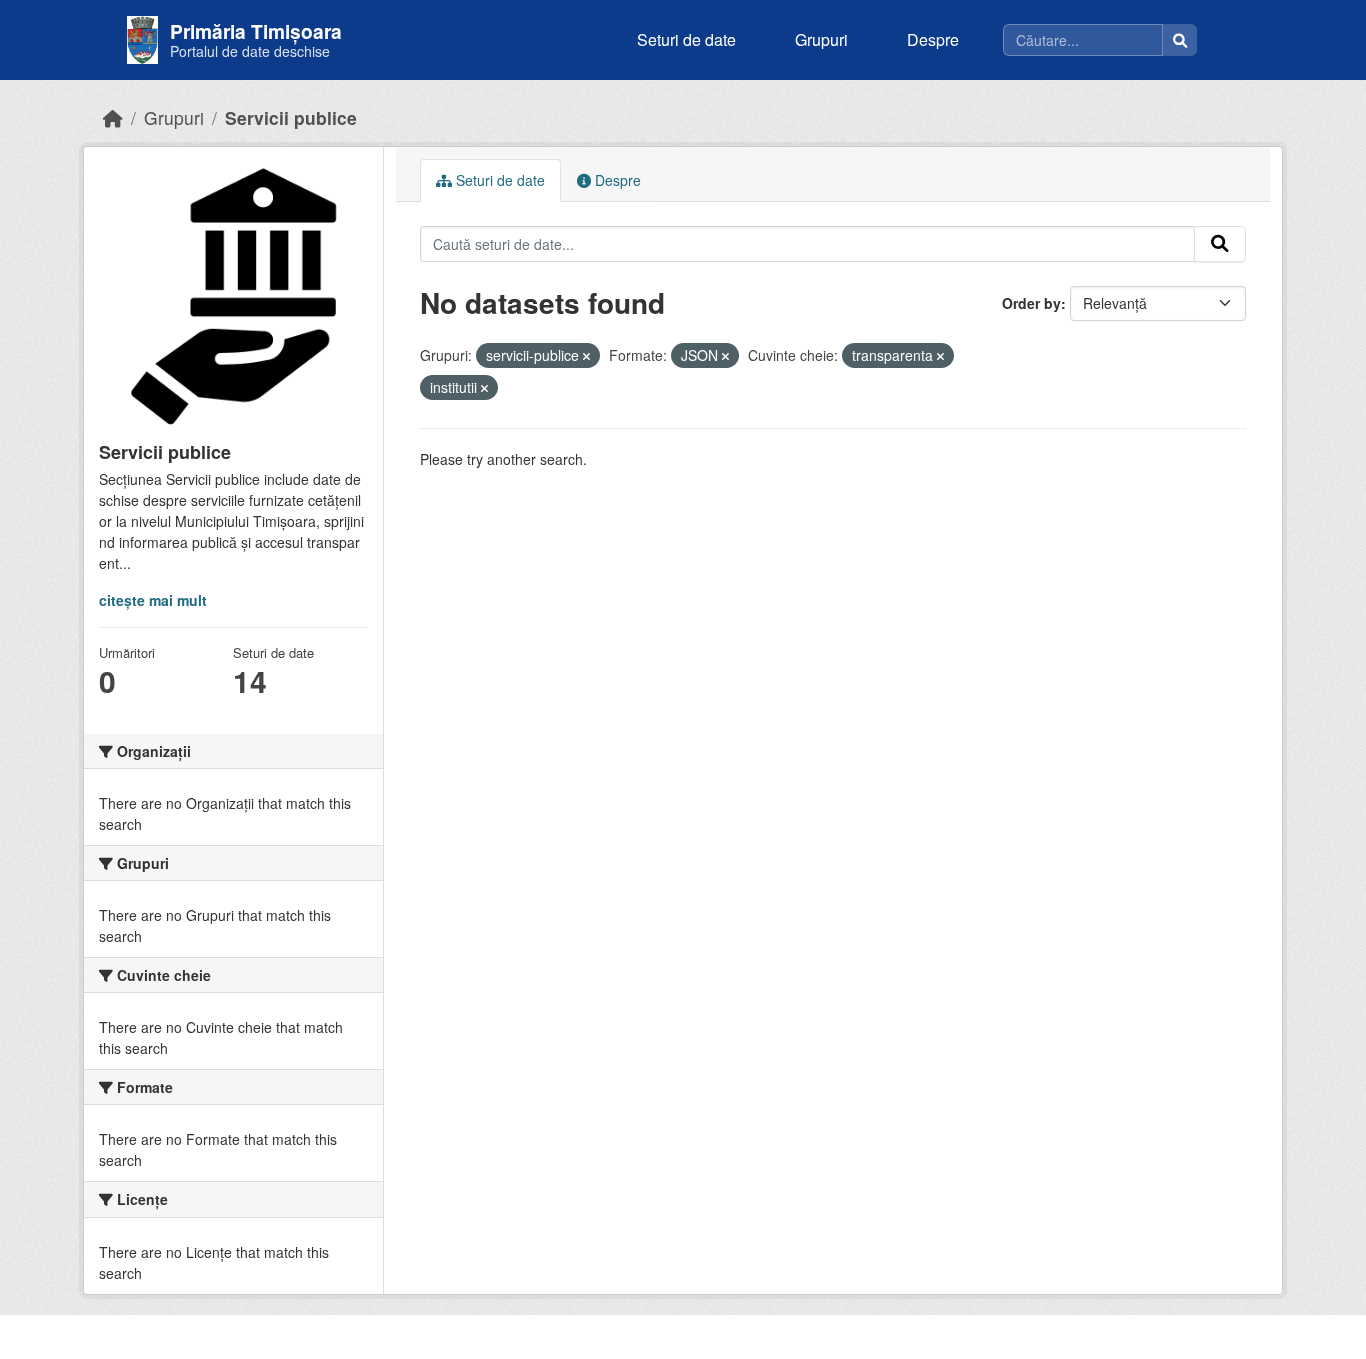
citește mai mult (153, 600)
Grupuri (821, 39)
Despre (933, 39)
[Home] (113, 117)
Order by (1031, 303)
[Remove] (586, 356)
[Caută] (1180, 40)
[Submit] (1220, 244)
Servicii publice (291, 117)
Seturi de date (686, 39)
